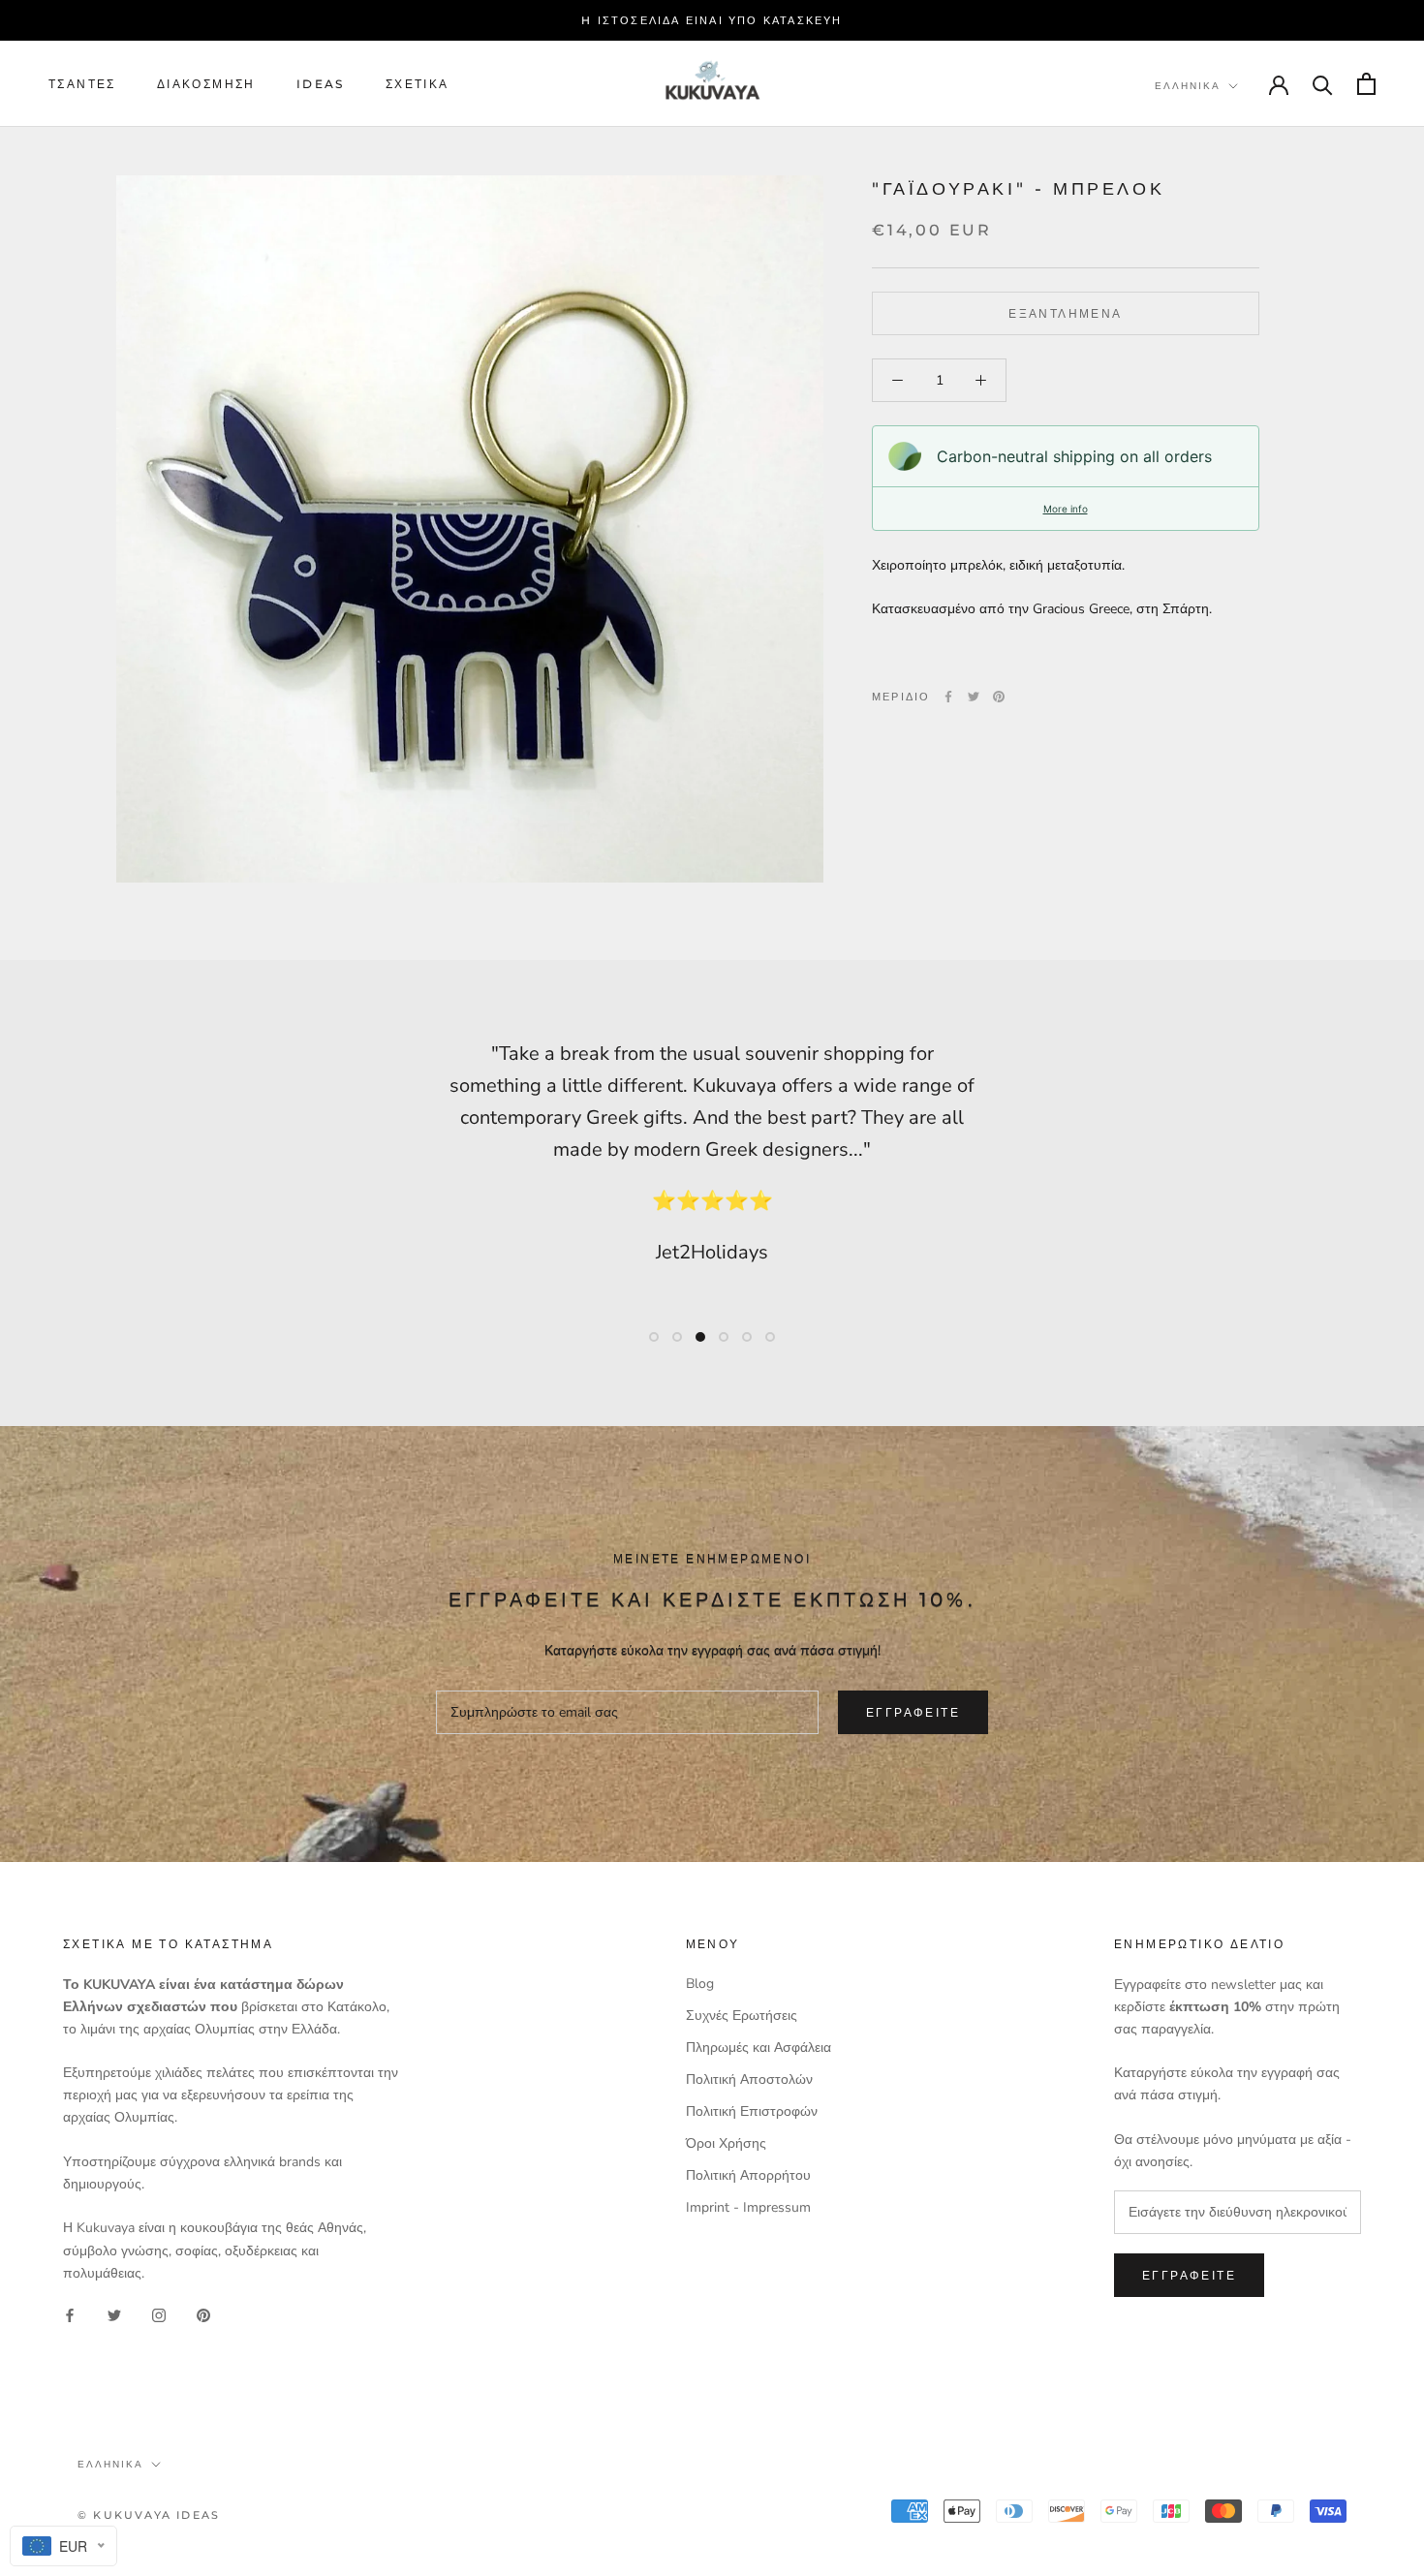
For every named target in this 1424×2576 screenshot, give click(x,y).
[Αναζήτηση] (1323, 84)
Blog (700, 1984)
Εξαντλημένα (1065, 313)
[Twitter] (974, 697)
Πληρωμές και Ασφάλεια (758, 2048)
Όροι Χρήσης (726, 2143)
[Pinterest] (999, 697)
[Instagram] (159, 2315)
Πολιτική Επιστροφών (752, 2111)
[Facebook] (948, 697)
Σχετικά (418, 84)
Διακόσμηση (206, 84)
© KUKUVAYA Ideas (149, 2515)
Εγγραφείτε (913, 1712)
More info (1066, 509)
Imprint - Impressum (748, 2207)
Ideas (321, 84)
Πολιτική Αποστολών (749, 2079)
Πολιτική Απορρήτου (748, 2175)
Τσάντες (82, 84)
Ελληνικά (1188, 86)
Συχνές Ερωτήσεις (742, 2016)
